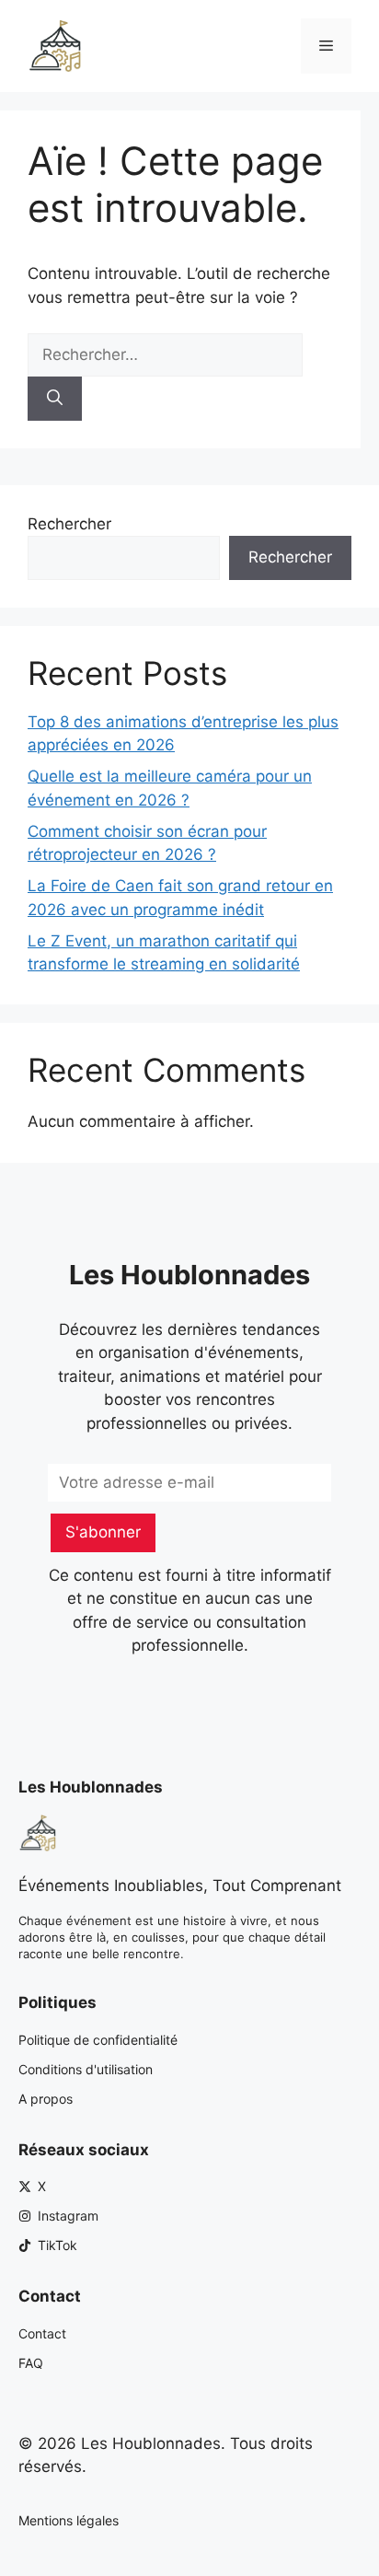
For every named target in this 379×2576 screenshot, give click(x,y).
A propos (46, 2099)
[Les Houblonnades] (55, 45)
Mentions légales (69, 2520)
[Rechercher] (55, 399)
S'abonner (103, 1532)
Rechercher (69, 524)
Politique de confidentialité (98, 2040)
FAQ (31, 2363)
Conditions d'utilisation (86, 2069)
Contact (42, 2333)
